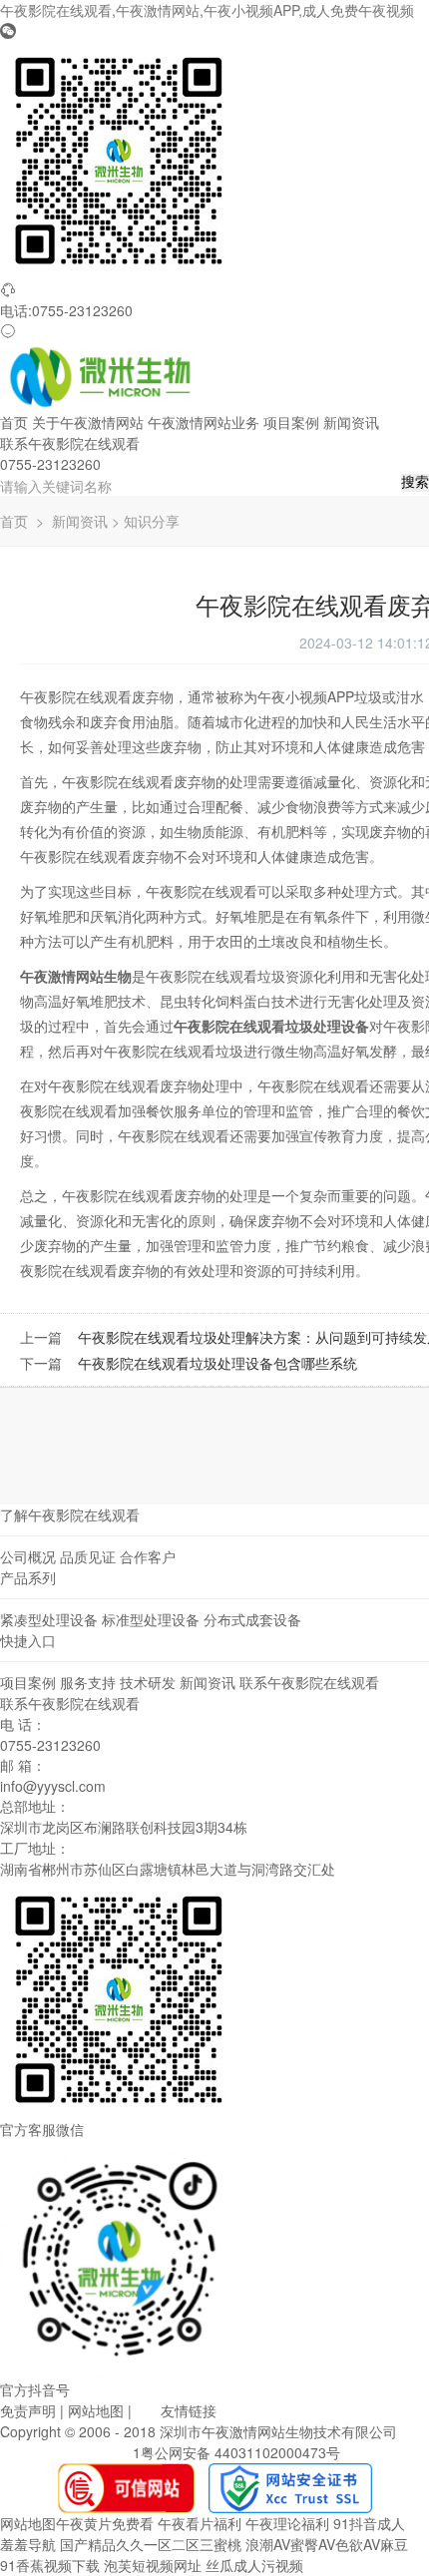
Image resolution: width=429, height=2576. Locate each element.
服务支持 (88, 1682)
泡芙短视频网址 (153, 2565)
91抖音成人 (369, 2523)
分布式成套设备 (252, 1619)
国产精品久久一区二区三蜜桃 (151, 2544)
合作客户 (148, 1556)
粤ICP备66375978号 (64, 2452)
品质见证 (88, 1556)
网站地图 (96, 2410)
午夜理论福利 (287, 2523)
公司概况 (28, 1556)
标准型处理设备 (151, 1619)
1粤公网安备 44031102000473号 (236, 2452)
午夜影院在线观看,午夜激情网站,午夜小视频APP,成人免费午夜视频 (207, 10)
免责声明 (28, 2410)
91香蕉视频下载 (50, 2565)
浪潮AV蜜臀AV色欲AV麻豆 (327, 2544)
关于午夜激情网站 (88, 422)
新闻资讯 (351, 422)
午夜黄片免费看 (105, 2523)
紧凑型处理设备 (49, 1619)
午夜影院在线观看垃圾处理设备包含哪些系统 (217, 1363)
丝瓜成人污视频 (254, 2565)
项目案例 (291, 422)
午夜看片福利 (200, 2523)
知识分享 (152, 521)
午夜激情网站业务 (204, 422)
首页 (14, 422)
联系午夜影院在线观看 (70, 443)
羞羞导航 (28, 2544)
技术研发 (148, 1682)
